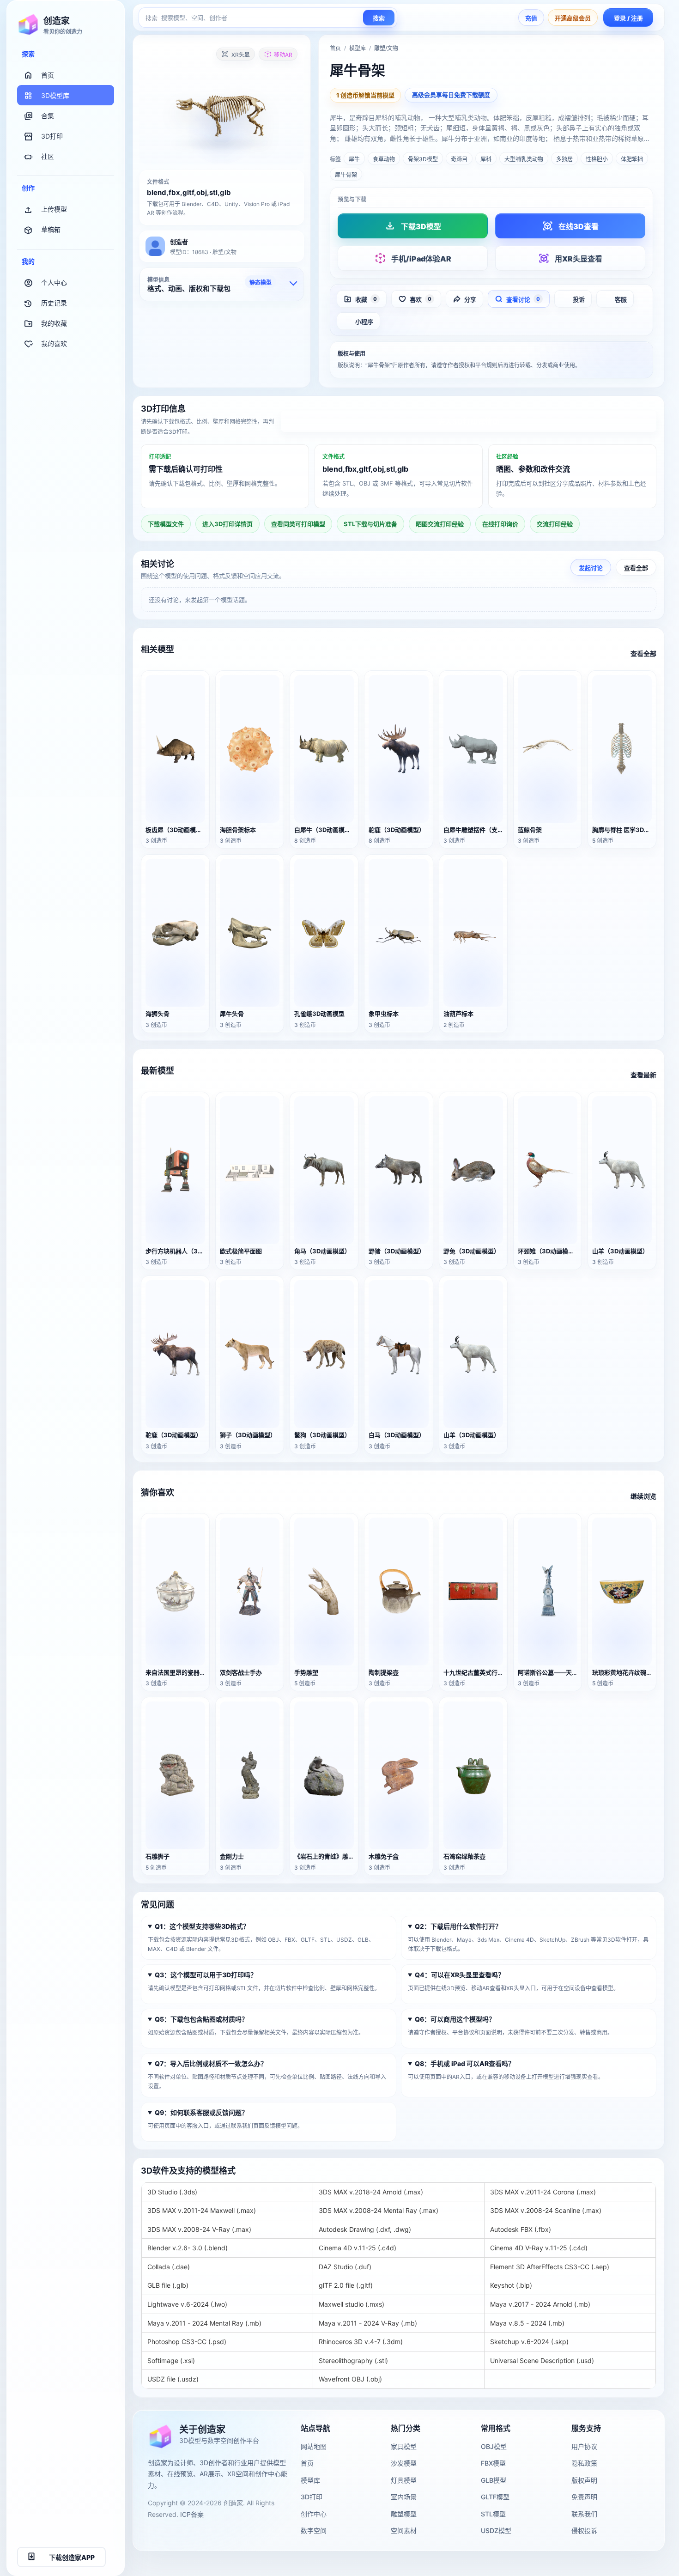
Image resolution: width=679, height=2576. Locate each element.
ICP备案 (192, 2514)
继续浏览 (643, 1496)
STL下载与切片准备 (370, 524)
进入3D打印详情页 (469, 422)
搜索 (379, 18)
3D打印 (52, 136)
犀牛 (354, 159)
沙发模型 (404, 2463)
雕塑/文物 (386, 48)
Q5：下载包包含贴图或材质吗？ (201, 2019)
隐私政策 (584, 2463)
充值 (531, 18)
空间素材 (404, 2530)
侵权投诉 (584, 2530)
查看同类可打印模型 (298, 524)
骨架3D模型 (423, 159)
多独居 (564, 159)
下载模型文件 (166, 524)
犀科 (486, 159)
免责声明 (584, 2497)
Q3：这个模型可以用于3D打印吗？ (206, 1975)
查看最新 (643, 1075)
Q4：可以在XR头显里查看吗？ (460, 1975)
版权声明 (584, 2480)
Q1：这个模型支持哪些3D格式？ (202, 1926)
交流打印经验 (555, 524)
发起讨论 (591, 567)
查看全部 (636, 567)
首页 (48, 75)
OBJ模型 (494, 2446)
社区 (48, 156)
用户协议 (584, 2446)
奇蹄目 (459, 159)
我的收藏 (54, 323)
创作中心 (314, 2514)
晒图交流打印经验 (440, 524)
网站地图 (314, 2446)
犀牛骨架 (346, 175)
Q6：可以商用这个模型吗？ (455, 2019)
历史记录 (54, 303)
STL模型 (493, 2514)
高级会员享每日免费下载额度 (451, 95)
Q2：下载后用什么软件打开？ (458, 1926)
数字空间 (314, 2530)
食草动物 (384, 159)
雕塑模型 (404, 2514)
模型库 (358, 48)
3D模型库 (55, 95)
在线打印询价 (500, 524)
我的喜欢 (54, 343)
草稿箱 (51, 229)
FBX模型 (493, 2463)
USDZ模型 (496, 2530)
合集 (48, 116)
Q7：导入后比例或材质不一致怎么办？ (211, 2063)
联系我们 (584, 2514)
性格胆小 (597, 159)
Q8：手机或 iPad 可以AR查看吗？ (465, 2063)
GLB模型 (494, 2480)
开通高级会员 (573, 18)
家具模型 (404, 2446)
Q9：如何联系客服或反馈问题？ (201, 2112)
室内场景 (404, 2497)
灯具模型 (404, 2480)
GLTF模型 (495, 2497)
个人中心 (54, 283)
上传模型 (54, 209)
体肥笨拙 (632, 159)
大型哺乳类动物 (524, 159)
